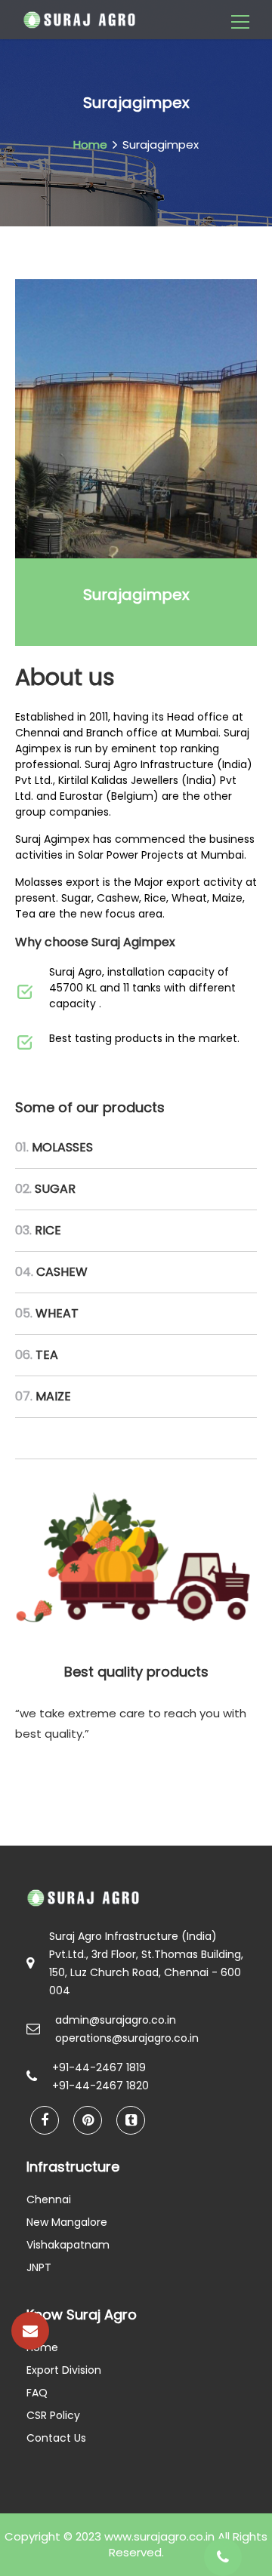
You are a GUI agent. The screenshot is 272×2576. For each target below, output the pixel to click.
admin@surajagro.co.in (116, 2020)
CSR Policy (53, 2415)
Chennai (49, 2199)
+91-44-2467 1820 (100, 2086)
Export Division (64, 2370)
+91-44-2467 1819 (99, 2067)
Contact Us (56, 2438)
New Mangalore (67, 2222)
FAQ (37, 2393)
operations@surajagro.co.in (127, 2038)
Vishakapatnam (68, 2245)
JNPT (39, 2267)
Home (90, 144)
